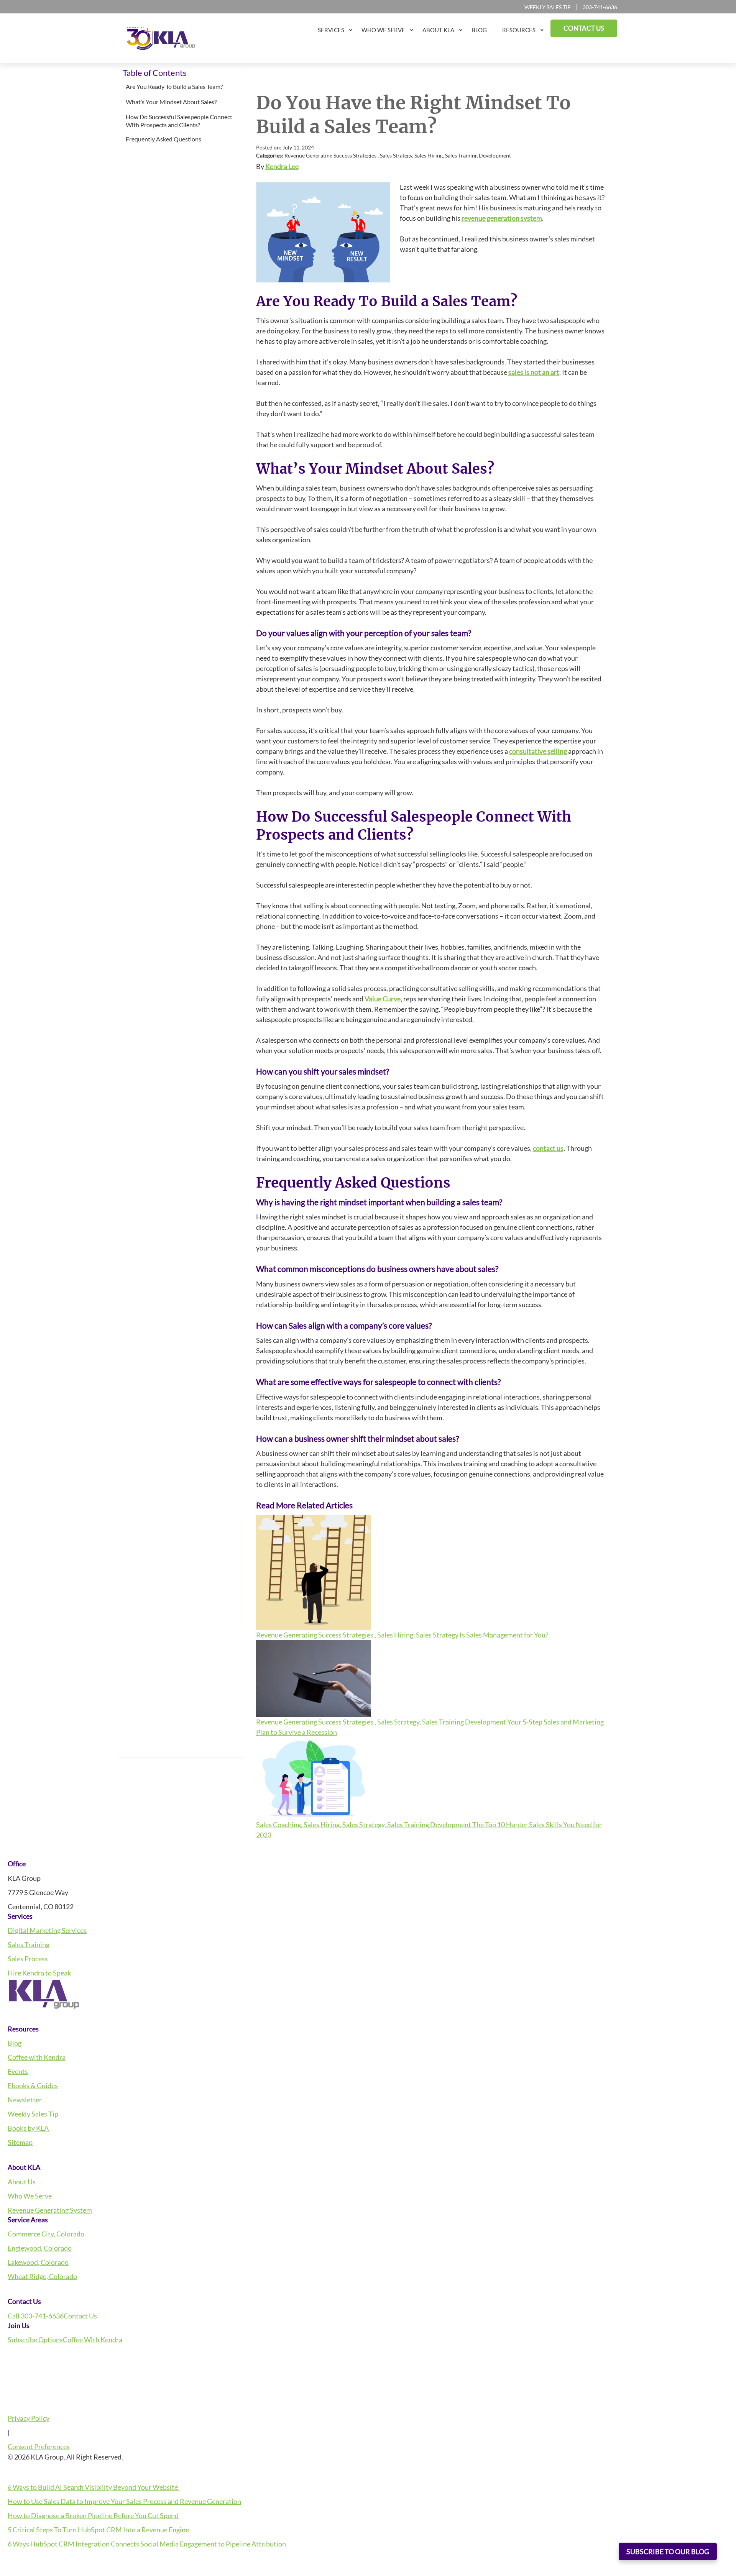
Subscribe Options (35, 2340)
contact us (548, 1148)
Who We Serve (30, 2196)
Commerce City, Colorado (46, 2234)
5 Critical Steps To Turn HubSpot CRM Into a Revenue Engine (99, 2530)
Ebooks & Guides (33, 2085)
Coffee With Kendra (93, 2340)
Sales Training (29, 1944)
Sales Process (28, 1959)
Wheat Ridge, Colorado (42, 2276)
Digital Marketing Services (47, 1930)
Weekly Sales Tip (548, 7)
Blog (15, 2043)
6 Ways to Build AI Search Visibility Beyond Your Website (93, 2487)
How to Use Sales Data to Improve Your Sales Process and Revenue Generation (124, 2501)
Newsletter (25, 2100)
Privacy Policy (29, 2418)
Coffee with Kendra (37, 2057)
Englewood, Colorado (40, 2248)
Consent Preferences (39, 2446)
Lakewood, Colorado (38, 2262)
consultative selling (538, 751)
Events (18, 2071)
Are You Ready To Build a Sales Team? (175, 86)
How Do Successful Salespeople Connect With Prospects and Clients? (179, 121)
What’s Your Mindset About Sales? (172, 102)
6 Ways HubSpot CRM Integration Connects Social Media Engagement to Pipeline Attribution (147, 2544)
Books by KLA (28, 2128)
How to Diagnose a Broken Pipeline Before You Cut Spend (93, 2515)
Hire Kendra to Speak (39, 1973)
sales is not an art (534, 372)
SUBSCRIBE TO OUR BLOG (668, 2551)
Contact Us (80, 2316)
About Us (22, 2182)
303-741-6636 (600, 7)
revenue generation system (502, 218)
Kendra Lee (282, 166)
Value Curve (383, 999)
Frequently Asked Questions (164, 139)
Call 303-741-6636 (36, 2316)
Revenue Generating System (50, 2210)
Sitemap (20, 2142)
